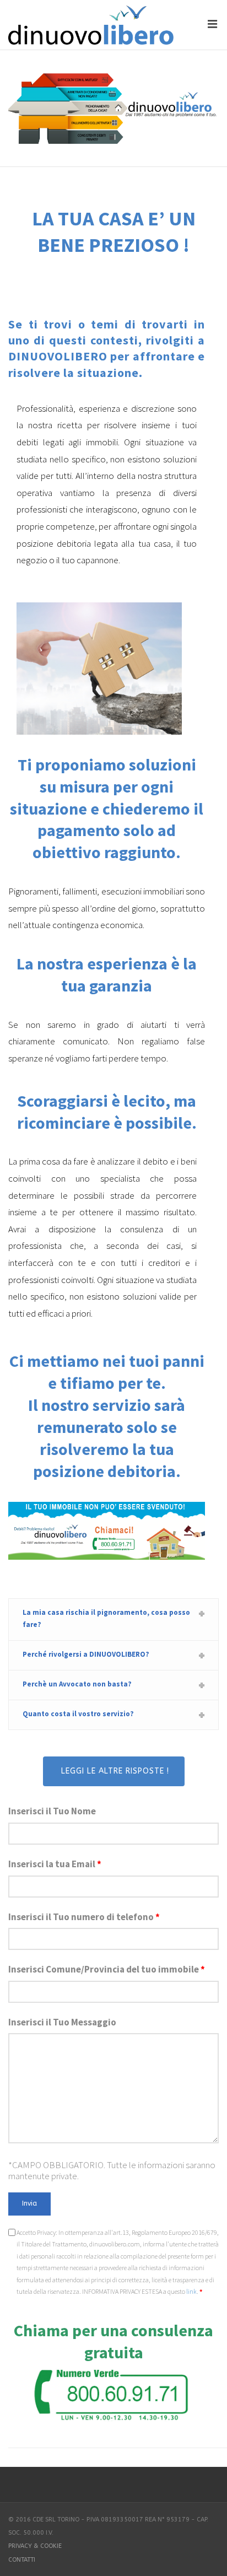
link (191, 2291)
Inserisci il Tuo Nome (52, 1811)
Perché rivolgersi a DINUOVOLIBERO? (86, 1654)
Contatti (22, 2560)
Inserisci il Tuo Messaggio (62, 2022)
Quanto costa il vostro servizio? (78, 1714)
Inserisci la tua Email (55, 1864)
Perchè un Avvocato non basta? (77, 1684)
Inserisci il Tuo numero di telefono (84, 1917)
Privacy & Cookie (35, 2546)
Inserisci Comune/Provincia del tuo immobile (107, 1969)
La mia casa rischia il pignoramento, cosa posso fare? (106, 1618)
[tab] (113, 1620)
